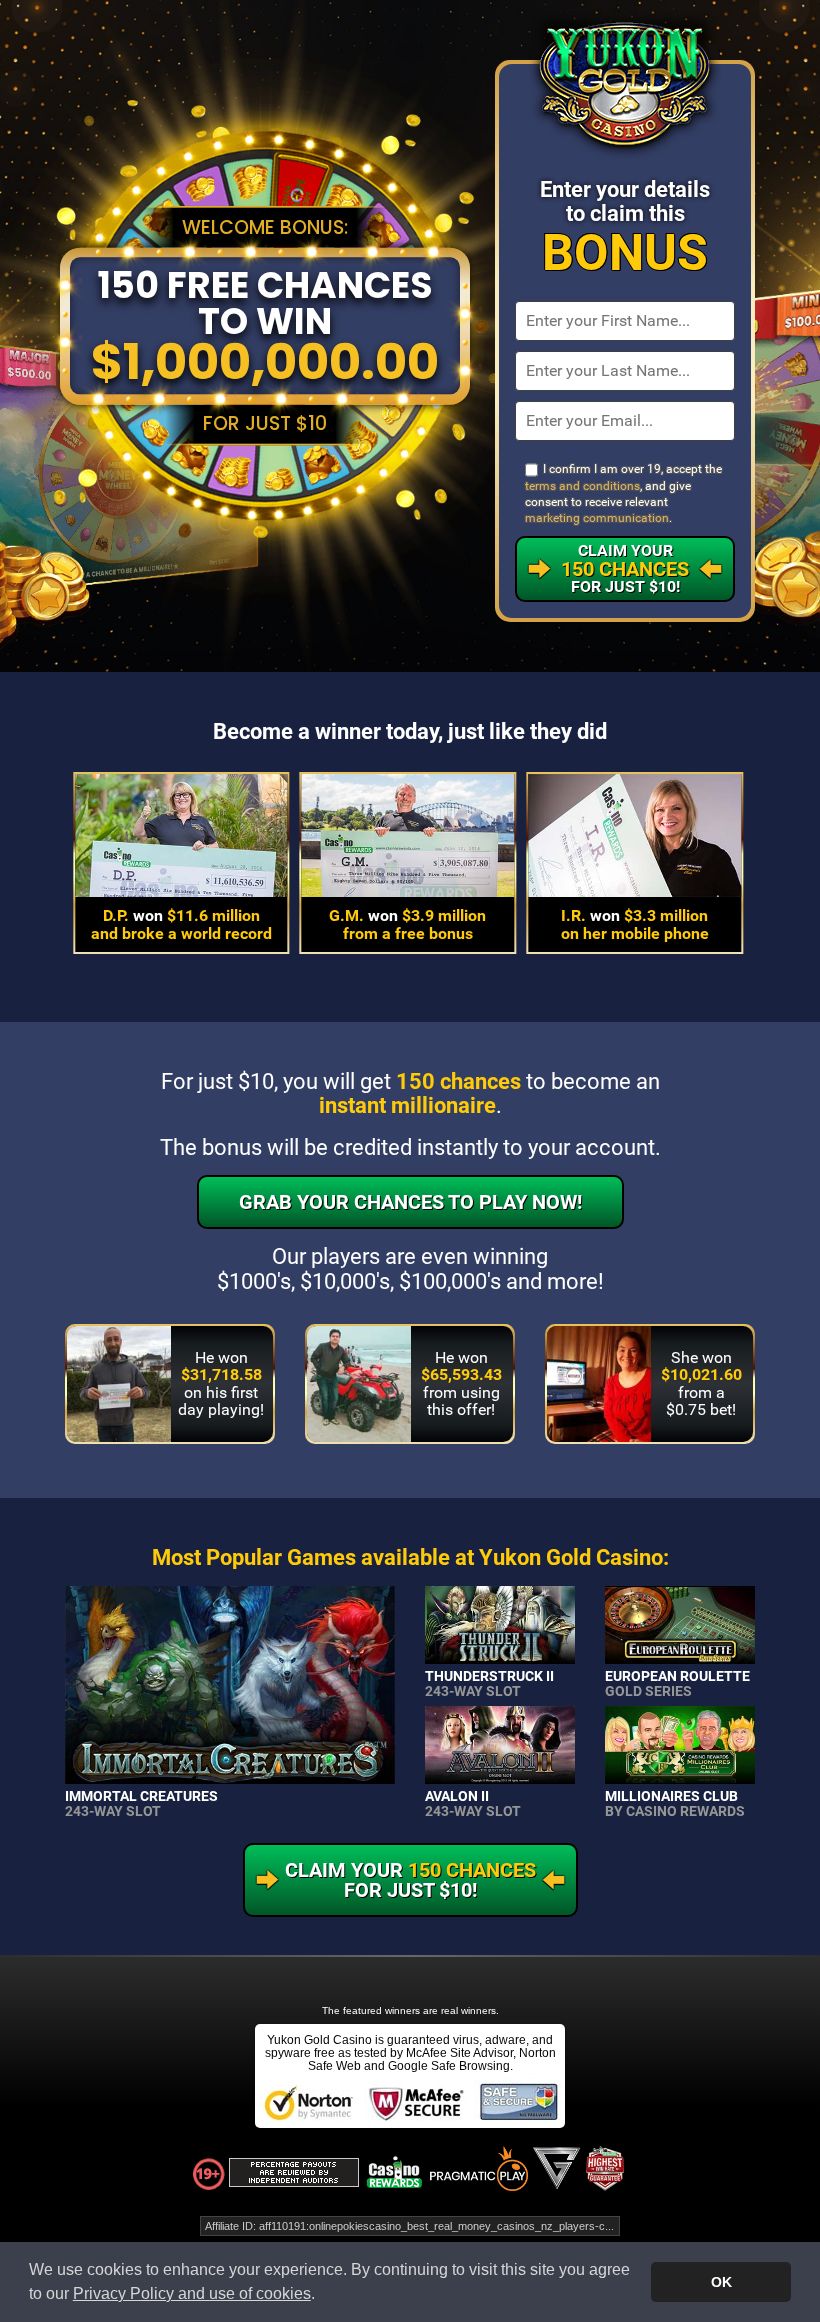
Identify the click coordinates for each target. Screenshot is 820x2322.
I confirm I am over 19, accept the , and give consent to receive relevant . (623, 493)
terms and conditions (582, 486)
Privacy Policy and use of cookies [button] (192, 2293)
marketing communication (597, 518)
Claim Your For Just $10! (625, 568)
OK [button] (721, 2282)
